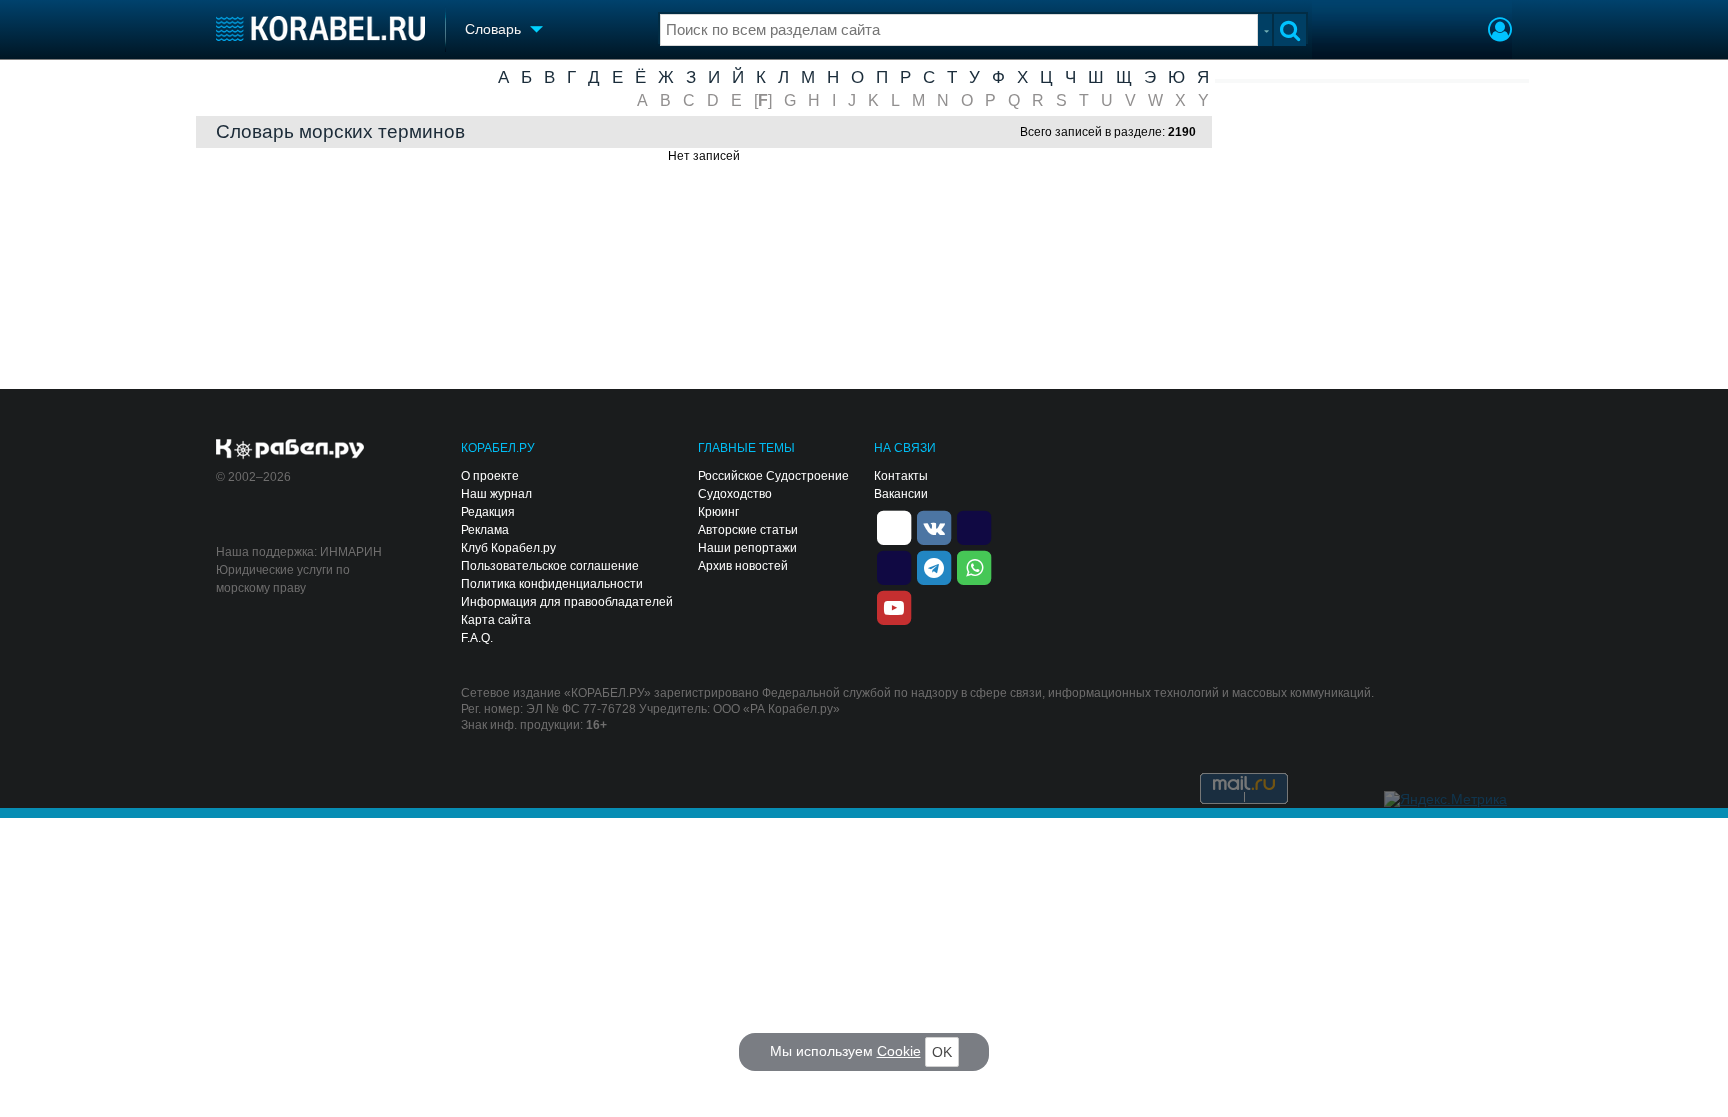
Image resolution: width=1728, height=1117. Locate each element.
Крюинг (718, 512)
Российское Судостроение (773, 476)
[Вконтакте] (934, 526)
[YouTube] (894, 606)
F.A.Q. (477, 638)
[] (763, 100)
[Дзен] (894, 526)
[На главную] (320, 28)
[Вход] (1500, 32)
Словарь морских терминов (340, 132)
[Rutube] (974, 526)
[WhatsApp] (974, 566)
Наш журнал (496, 494)
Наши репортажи (747, 548)
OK (942, 1052)
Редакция (488, 512)
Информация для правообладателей (567, 602)
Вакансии (901, 494)
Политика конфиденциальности (552, 584)
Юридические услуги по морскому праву (283, 579)
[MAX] (894, 566)
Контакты (901, 476)
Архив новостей (743, 566)
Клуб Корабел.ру (508, 548)
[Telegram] (934, 566)
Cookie (899, 1051)
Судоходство (735, 494)
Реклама (485, 530)
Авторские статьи (748, 530)
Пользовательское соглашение (550, 566)
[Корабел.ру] (290, 450)
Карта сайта (496, 620)
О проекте (490, 476)
